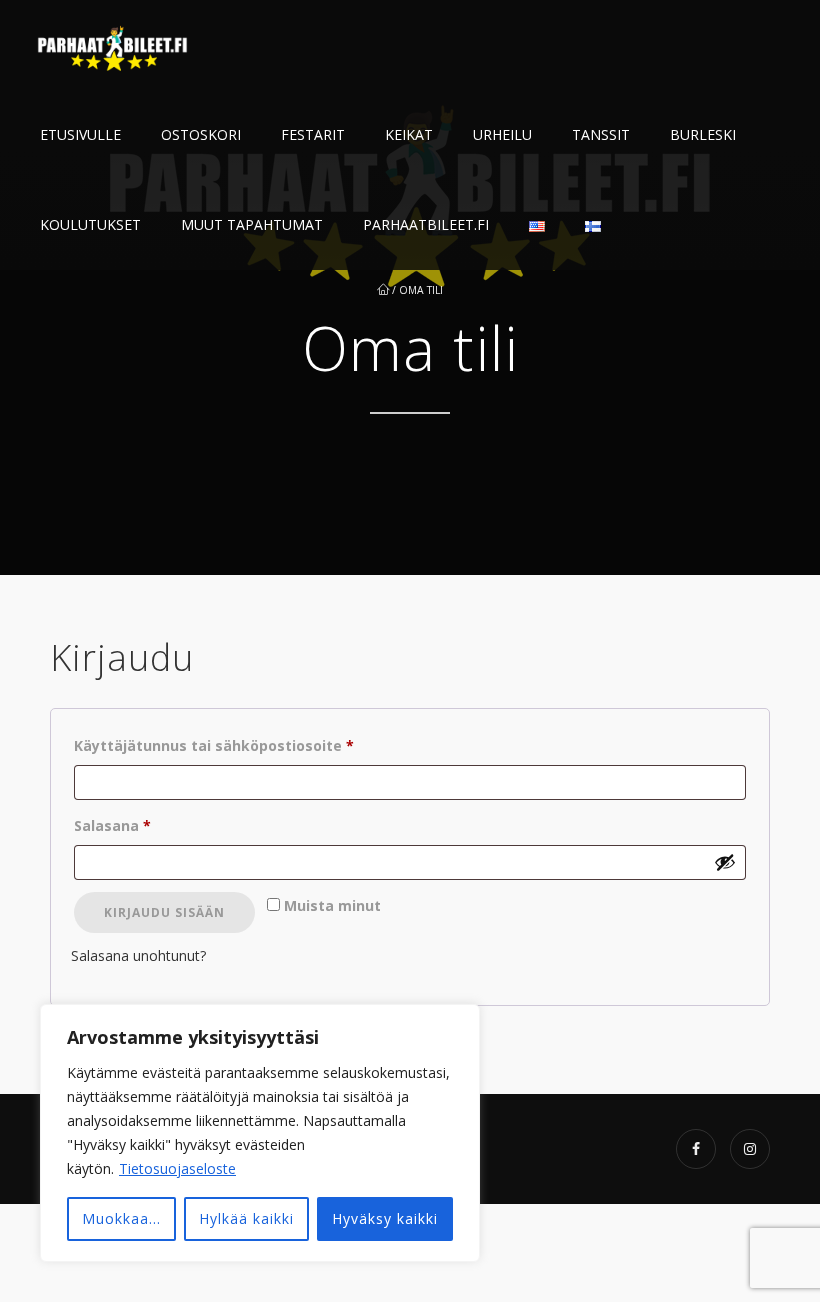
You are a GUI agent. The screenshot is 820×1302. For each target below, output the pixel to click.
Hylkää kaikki (246, 1218)
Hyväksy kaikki (385, 1218)
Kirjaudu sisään (164, 912)
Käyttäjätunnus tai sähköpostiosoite (250, 745)
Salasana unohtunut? (138, 955)
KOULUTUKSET (90, 224)
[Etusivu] (115, 45)
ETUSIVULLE (80, 134)
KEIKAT (409, 134)
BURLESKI (703, 134)
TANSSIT (601, 134)
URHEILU (502, 134)
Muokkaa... (121, 1218)
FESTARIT (313, 134)
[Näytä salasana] (725, 862)
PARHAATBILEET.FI (426, 224)
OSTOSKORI (201, 134)
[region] (260, 1133)
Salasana (149, 825)
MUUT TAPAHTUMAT (252, 224)
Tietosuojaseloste (177, 1168)
